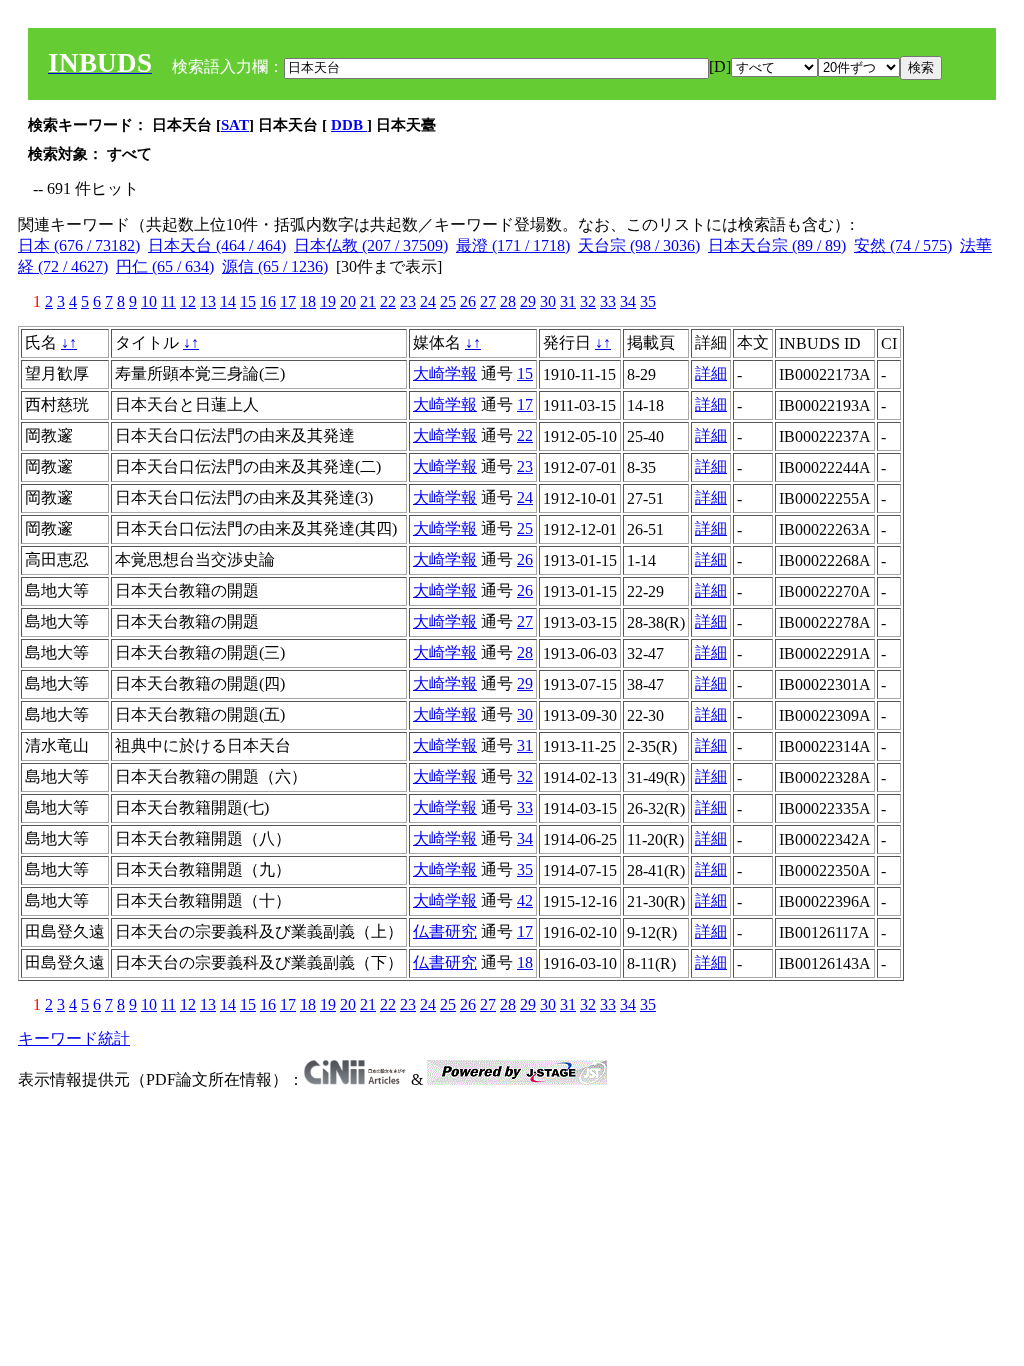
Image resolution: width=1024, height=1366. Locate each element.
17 (288, 301)
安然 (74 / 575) (903, 245)
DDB (349, 125)
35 (648, 301)
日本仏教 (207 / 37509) (371, 245)
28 (508, 301)
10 (149, 301)
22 (388, 301)
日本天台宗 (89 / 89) (777, 245)
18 (308, 301)
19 (328, 301)
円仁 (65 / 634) (165, 266)
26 (468, 301)
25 (448, 301)
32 (588, 301)
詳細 (711, 373)
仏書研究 (445, 931)
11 (168, 301)
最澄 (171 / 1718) (513, 245)
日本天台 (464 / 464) (217, 245)
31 (568, 301)
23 (408, 301)
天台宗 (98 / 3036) (639, 245)
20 (348, 301)
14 (228, 301)
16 (268, 301)
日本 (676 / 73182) (79, 245)
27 (488, 301)
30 (548, 301)
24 (428, 301)
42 (525, 900)
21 (368, 301)
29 (528, 301)
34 (628, 301)
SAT (235, 125)
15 (248, 301)
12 (188, 301)
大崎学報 (445, 373)
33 (608, 301)
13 (208, 301)
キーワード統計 (74, 1038)
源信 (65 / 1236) (275, 266)
